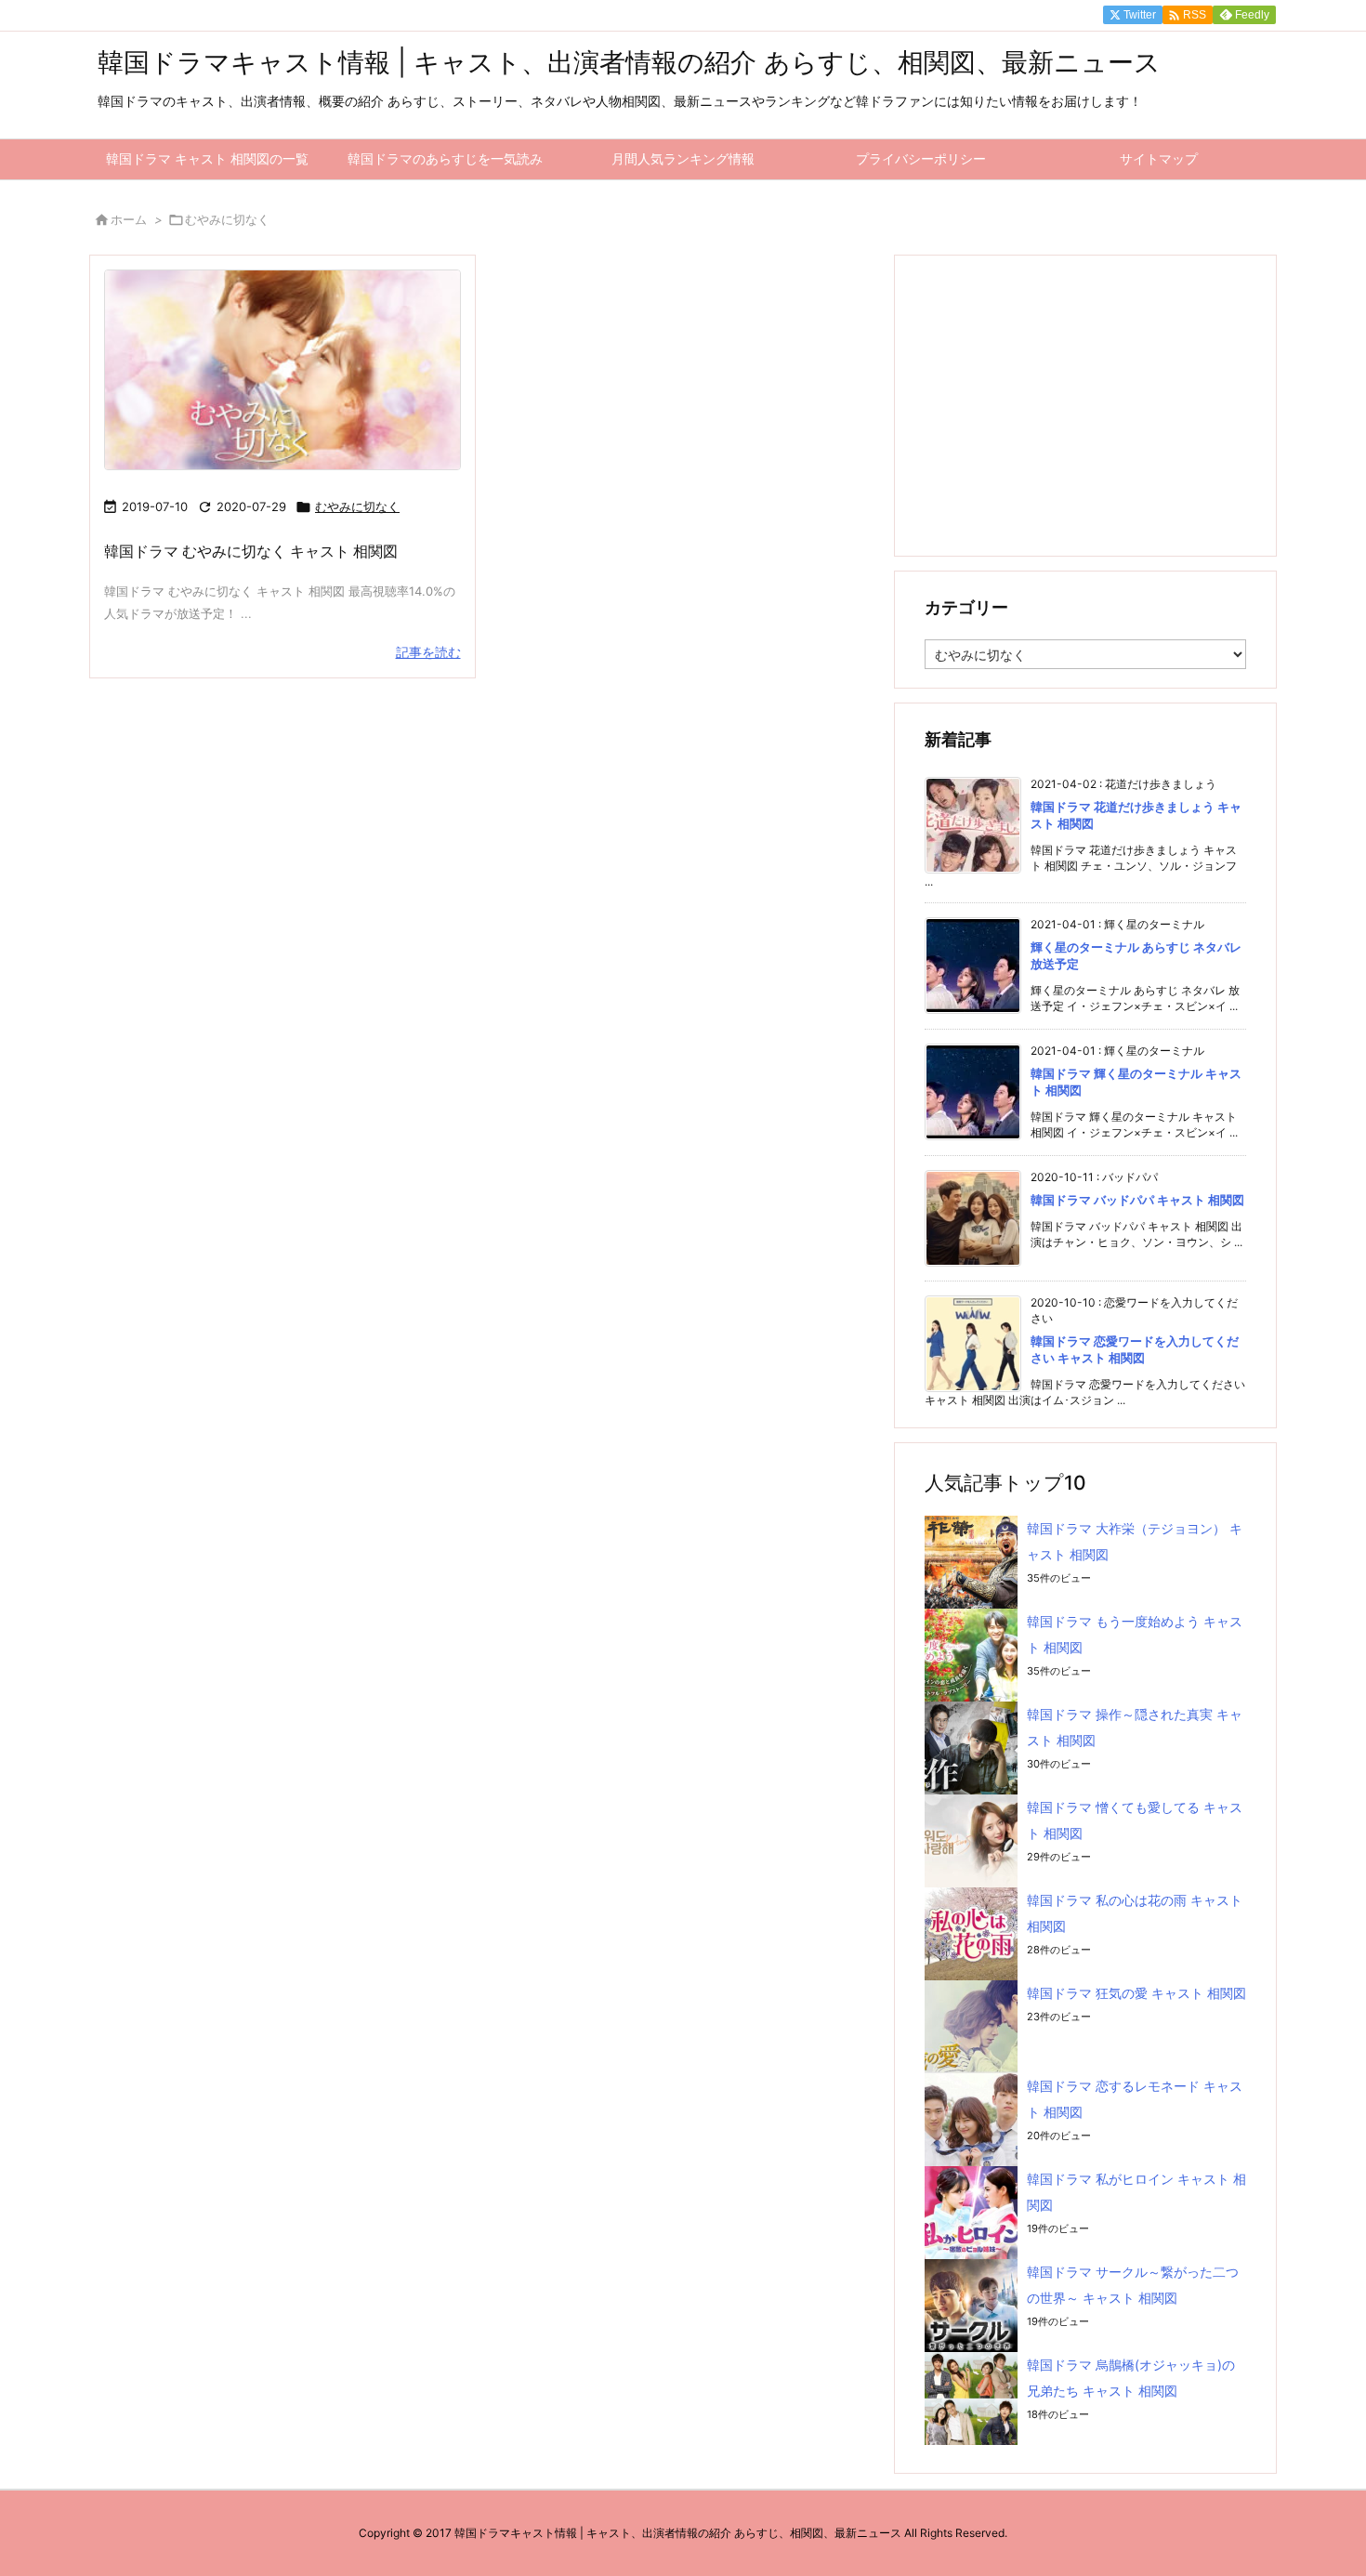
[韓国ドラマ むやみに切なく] (282, 370)
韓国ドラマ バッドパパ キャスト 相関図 (1137, 1200)
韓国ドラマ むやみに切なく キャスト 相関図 (251, 551)
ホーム (129, 219)
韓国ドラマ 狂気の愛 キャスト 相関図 (1136, 1993)
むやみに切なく (357, 506)
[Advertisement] (1085, 404)
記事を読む (428, 652)
